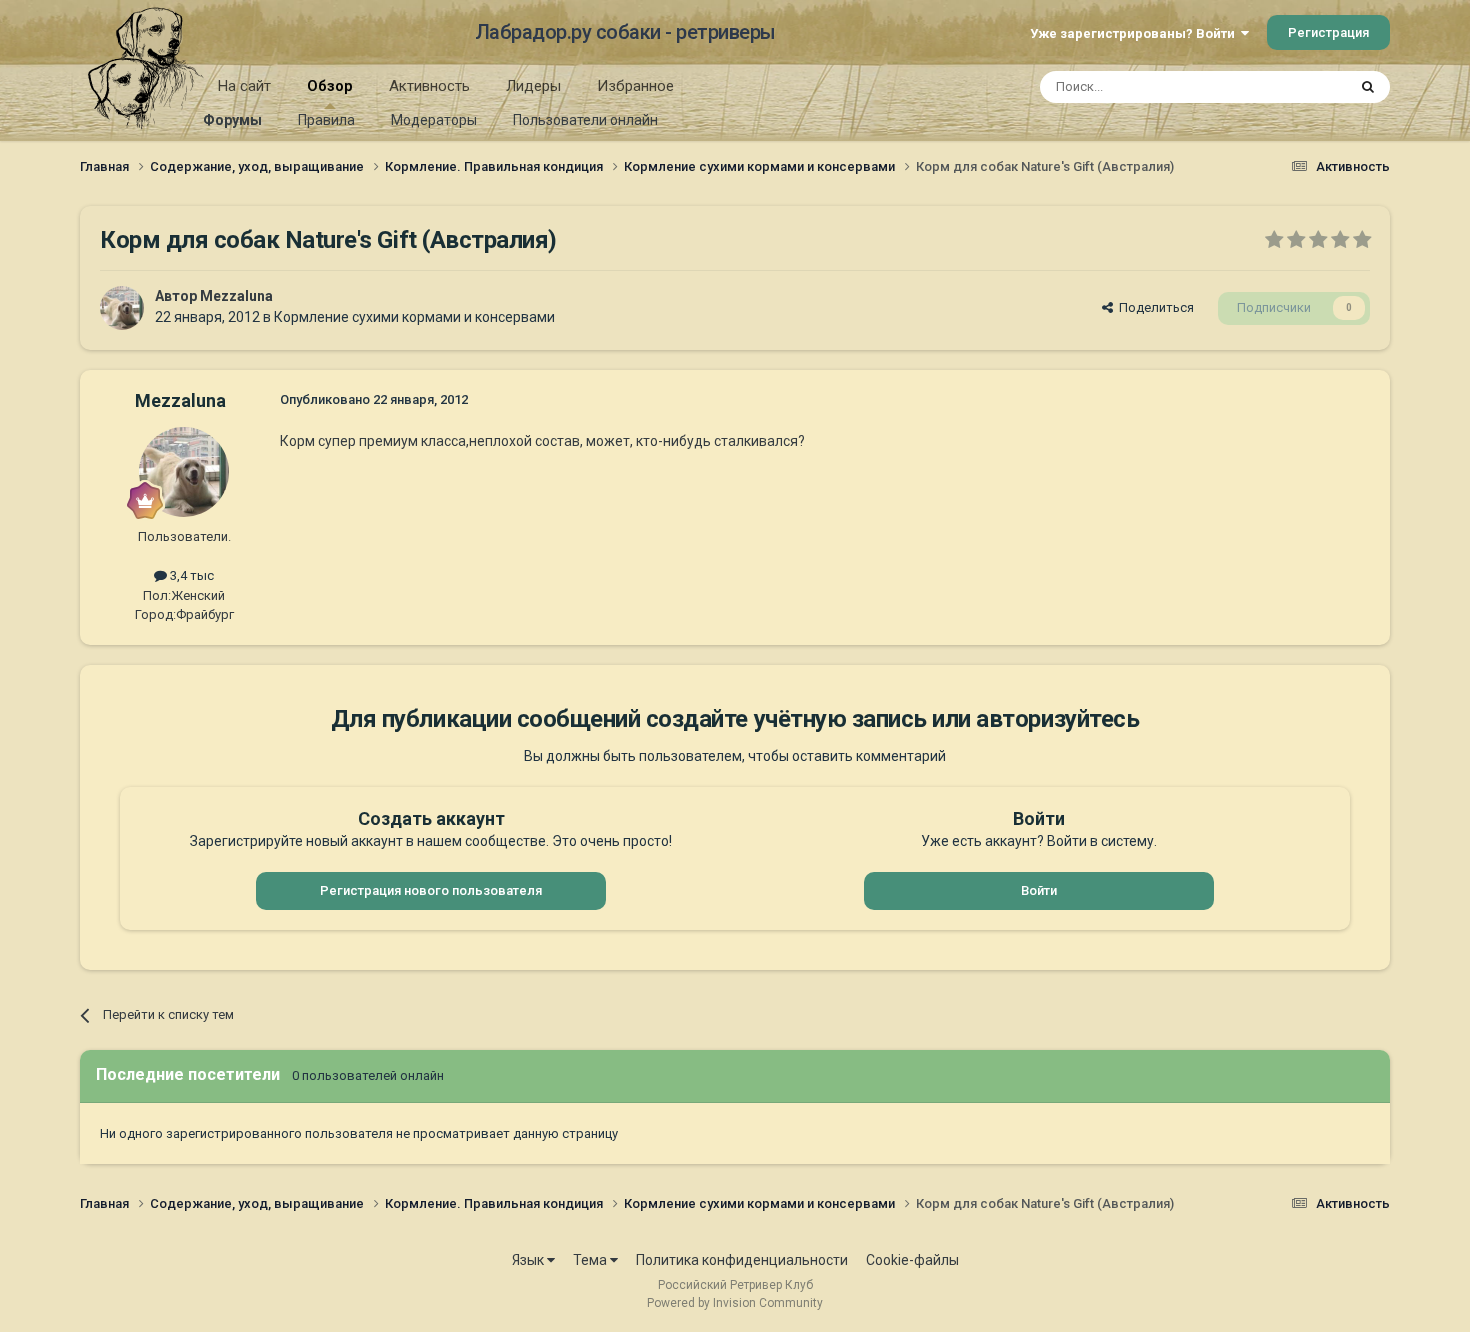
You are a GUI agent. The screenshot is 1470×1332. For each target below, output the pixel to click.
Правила (326, 120)
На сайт (244, 86)
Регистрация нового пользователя (431, 890)
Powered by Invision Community (735, 1303)
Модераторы (434, 120)
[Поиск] (1368, 87)
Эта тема (1293, 87)
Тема (591, 1260)
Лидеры (533, 86)
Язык (529, 1260)
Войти (1039, 890)
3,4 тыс (190, 575)
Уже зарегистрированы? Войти (1135, 33)
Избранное (635, 86)
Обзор (330, 86)
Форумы (232, 120)
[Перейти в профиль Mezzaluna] (122, 308)
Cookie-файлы (912, 1260)
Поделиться (1153, 307)
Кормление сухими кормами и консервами (414, 317)
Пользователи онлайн (585, 120)
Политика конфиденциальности (742, 1260)
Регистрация (1328, 32)
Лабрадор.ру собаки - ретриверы (625, 32)
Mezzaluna (236, 296)
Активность (429, 86)
